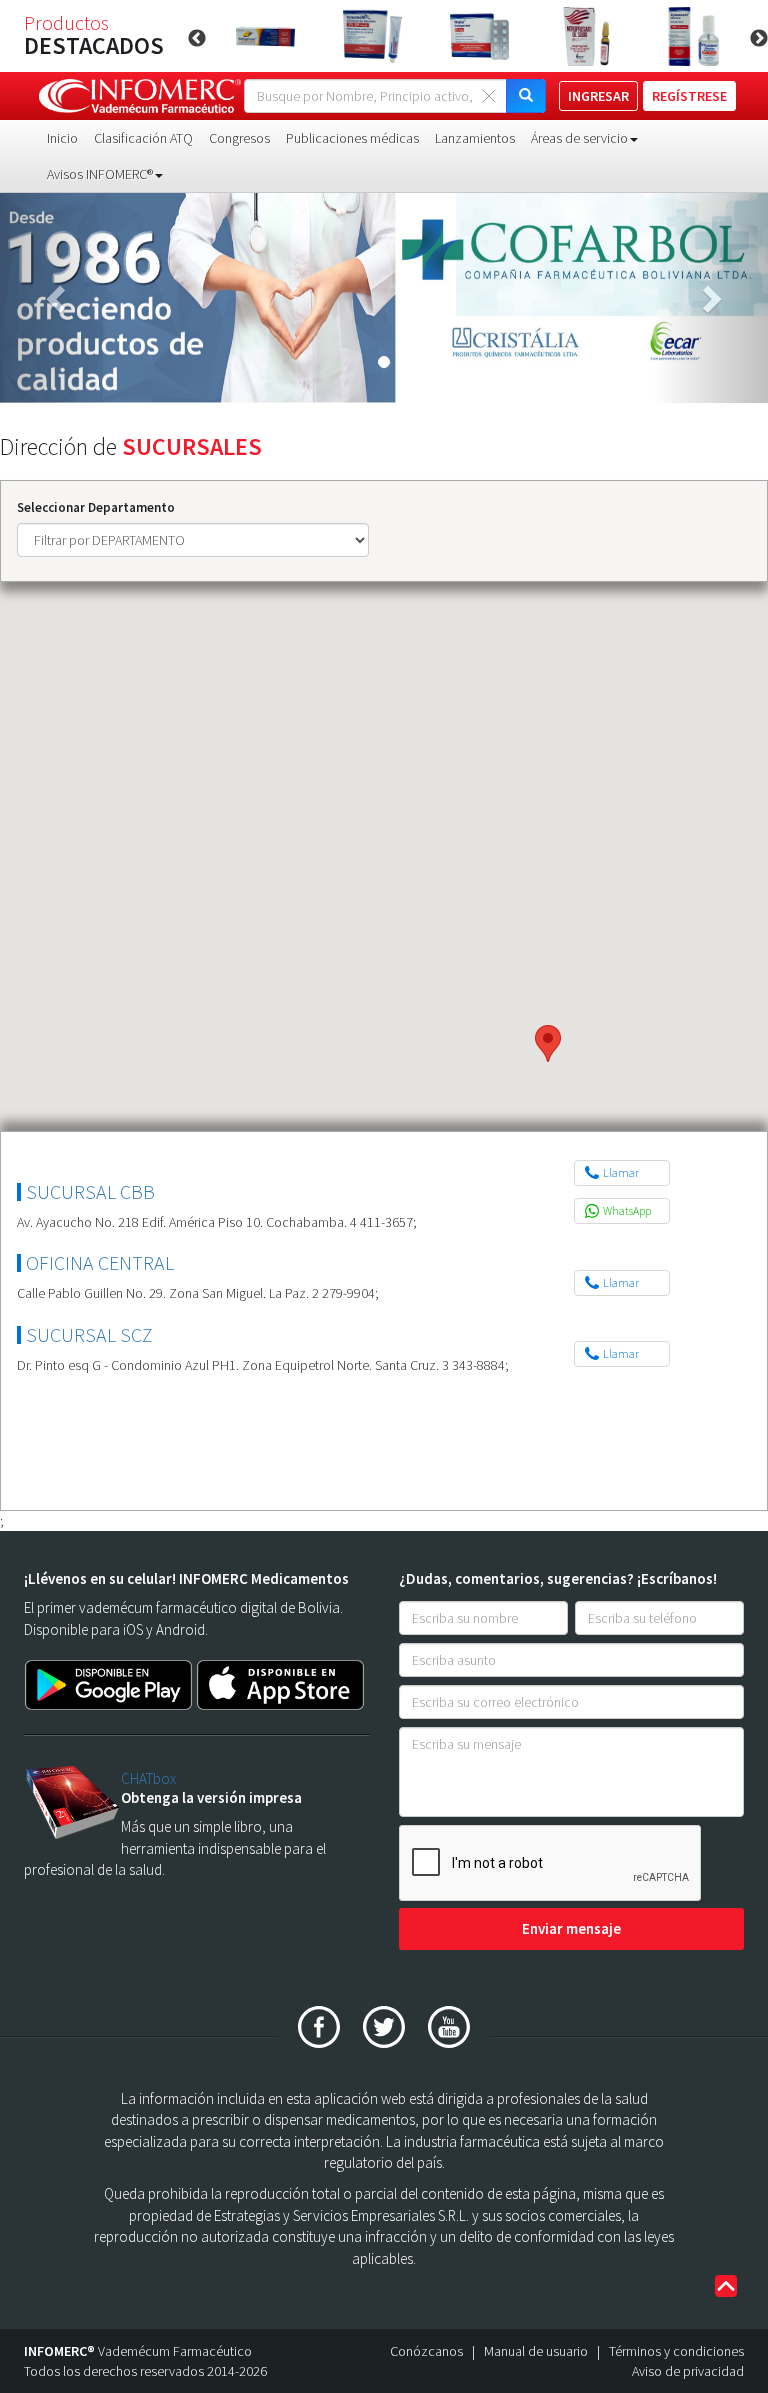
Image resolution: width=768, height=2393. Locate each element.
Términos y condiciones (676, 2351)
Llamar (621, 1172)
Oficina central (100, 1262)
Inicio (62, 138)
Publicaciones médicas (352, 138)
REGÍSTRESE (689, 96)
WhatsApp (627, 1210)
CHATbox (148, 1778)
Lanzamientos (475, 138)
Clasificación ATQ (143, 138)
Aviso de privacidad (688, 2371)
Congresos (239, 138)
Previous (197, 39)
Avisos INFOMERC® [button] (100, 174)
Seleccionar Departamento (96, 507)
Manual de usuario (536, 2351)
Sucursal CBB (90, 1191)
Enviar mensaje (571, 1928)
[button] (57, 298)
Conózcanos (426, 2351)
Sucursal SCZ (89, 1334)
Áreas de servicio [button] (579, 138)
